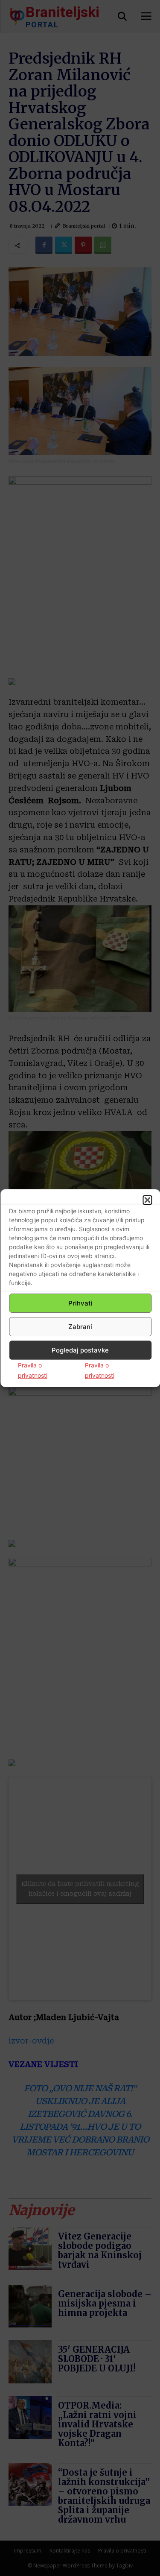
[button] (147, 1200)
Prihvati (80, 1303)
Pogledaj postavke (80, 1350)
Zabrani (80, 1327)
